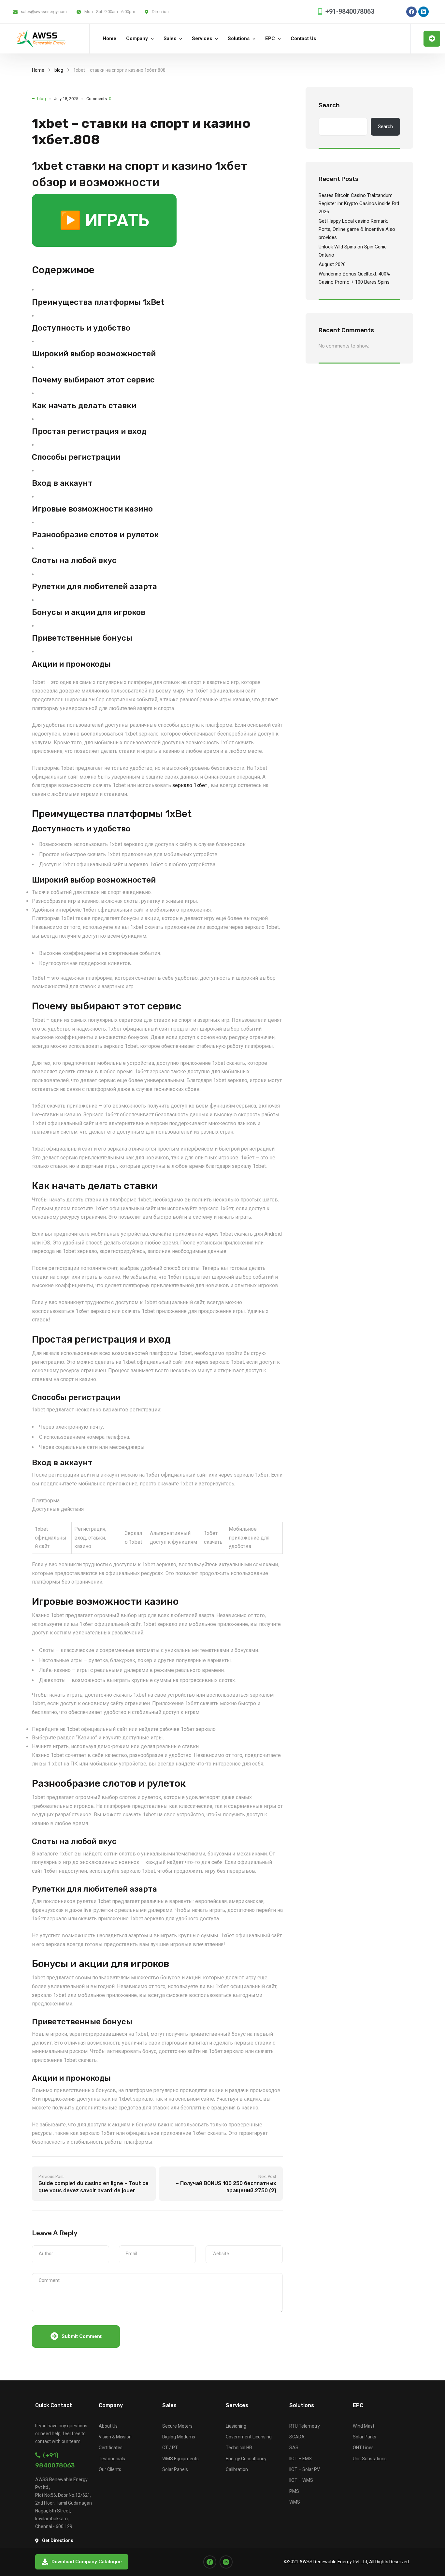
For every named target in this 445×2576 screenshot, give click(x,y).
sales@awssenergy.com (44, 12)
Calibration (237, 2469)
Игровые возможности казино (92, 509)
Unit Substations (370, 2459)
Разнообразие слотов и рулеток (95, 535)
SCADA (297, 2437)
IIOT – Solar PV (305, 2469)
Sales (170, 38)
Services (202, 38)
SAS (294, 2448)
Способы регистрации (76, 457)
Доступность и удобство (81, 328)
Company (137, 38)
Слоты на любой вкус (74, 560)
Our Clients (110, 2469)
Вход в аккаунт (62, 483)
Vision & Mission (115, 2437)
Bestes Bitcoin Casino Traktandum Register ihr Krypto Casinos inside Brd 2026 (359, 203)
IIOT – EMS (301, 2459)
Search (329, 105)
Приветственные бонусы (82, 638)
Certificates (111, 2448)
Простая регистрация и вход (89, 431)
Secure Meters (177, 2426)
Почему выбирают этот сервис (93, 380)
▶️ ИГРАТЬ (104, 220)
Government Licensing (249, 2437)
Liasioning (236, 2426)
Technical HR (239, 2448)
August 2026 (332, 264)
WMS (295, 2502)
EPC (270, 38)
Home (109, 38)
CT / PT (170, 2448)
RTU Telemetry (305, 2426)
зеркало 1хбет (190, 785)
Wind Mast (364, 2426)
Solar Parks (365, 2437)
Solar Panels (175, 2469)
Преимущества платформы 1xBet (98, 302)
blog (59, 70)
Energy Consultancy (246, 2459)
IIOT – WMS (301, 2480)
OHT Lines (363, 2448)
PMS (294, 2491)
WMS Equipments (180, 2459)
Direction (160, 12)
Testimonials (112, 2459)
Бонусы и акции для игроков (89, 612)
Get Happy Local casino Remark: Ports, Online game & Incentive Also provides (357, 229)
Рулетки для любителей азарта (94, 587)
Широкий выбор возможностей (94, 354)
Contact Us (303, 38)
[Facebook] (411, 12)
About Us (108, 2426)
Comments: (99, 99)
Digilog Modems (179, 2437)
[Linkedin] (423, 12)
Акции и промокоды (71, 664)
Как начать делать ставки (84, 406)
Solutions (239, 38)
